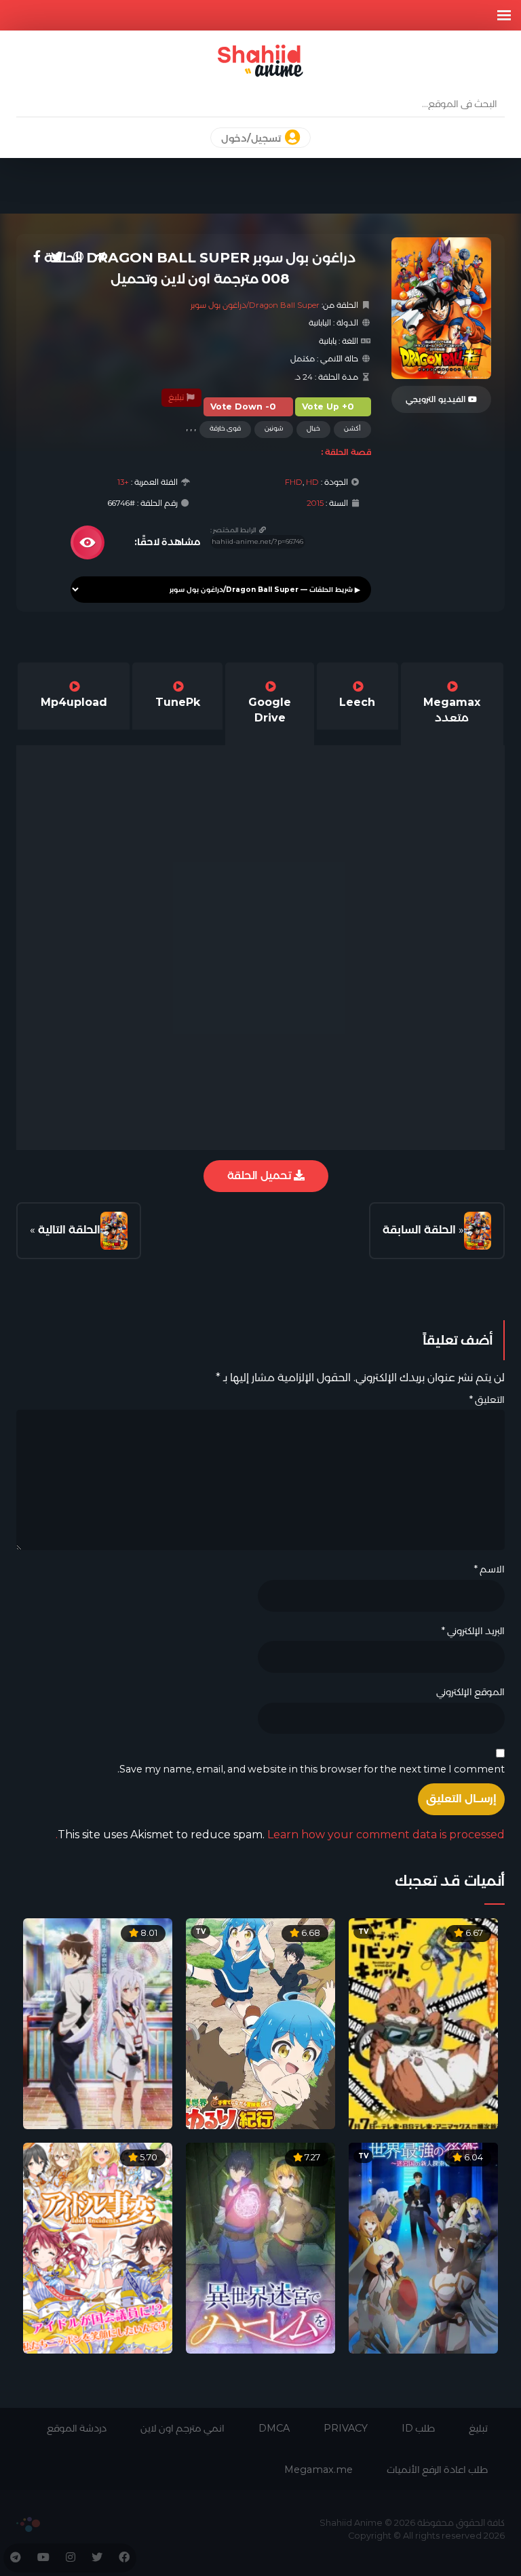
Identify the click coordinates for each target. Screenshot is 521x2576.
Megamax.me (319, 2470)
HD (312, 482)
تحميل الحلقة (260, 1175)
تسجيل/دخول (252, 138)
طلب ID (418, 2428)
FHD (294, 482)
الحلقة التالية (69, 1230)
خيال (313, 428)
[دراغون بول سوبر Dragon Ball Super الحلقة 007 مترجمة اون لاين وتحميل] (478, 1231)
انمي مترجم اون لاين (182, 2428)
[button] (504, 15)
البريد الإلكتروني (473, 1631)
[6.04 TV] (423, 2247)
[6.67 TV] (423, 2023)
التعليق (487, 1400)
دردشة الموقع (77, 2428)
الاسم (489, 1569)
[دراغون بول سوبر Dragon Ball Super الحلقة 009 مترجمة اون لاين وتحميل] (114, 1231)
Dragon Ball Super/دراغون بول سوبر (255, 305)
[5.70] (98, 2247)
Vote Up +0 (328, 407)
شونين (274, 428)
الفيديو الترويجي (437, 399)
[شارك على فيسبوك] (37, 257)
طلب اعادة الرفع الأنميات (437, 2470)
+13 (123, 482)
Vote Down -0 (243, 407)
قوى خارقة (225, 428)
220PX (28, 2524)
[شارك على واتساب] (79, 257)
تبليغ (177, 397)
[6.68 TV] (260, 2023)
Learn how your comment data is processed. (280, 1835)
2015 (315, 503)
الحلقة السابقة (419, 1230)
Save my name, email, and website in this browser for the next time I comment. (311, 1769)
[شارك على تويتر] (57, 257)
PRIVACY (346, 2428)
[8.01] (98, 2023)
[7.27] (260, 2247)
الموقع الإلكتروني (470, 1692)
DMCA (274, 2428)
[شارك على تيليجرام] (100, 257)
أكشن (352, 428)
